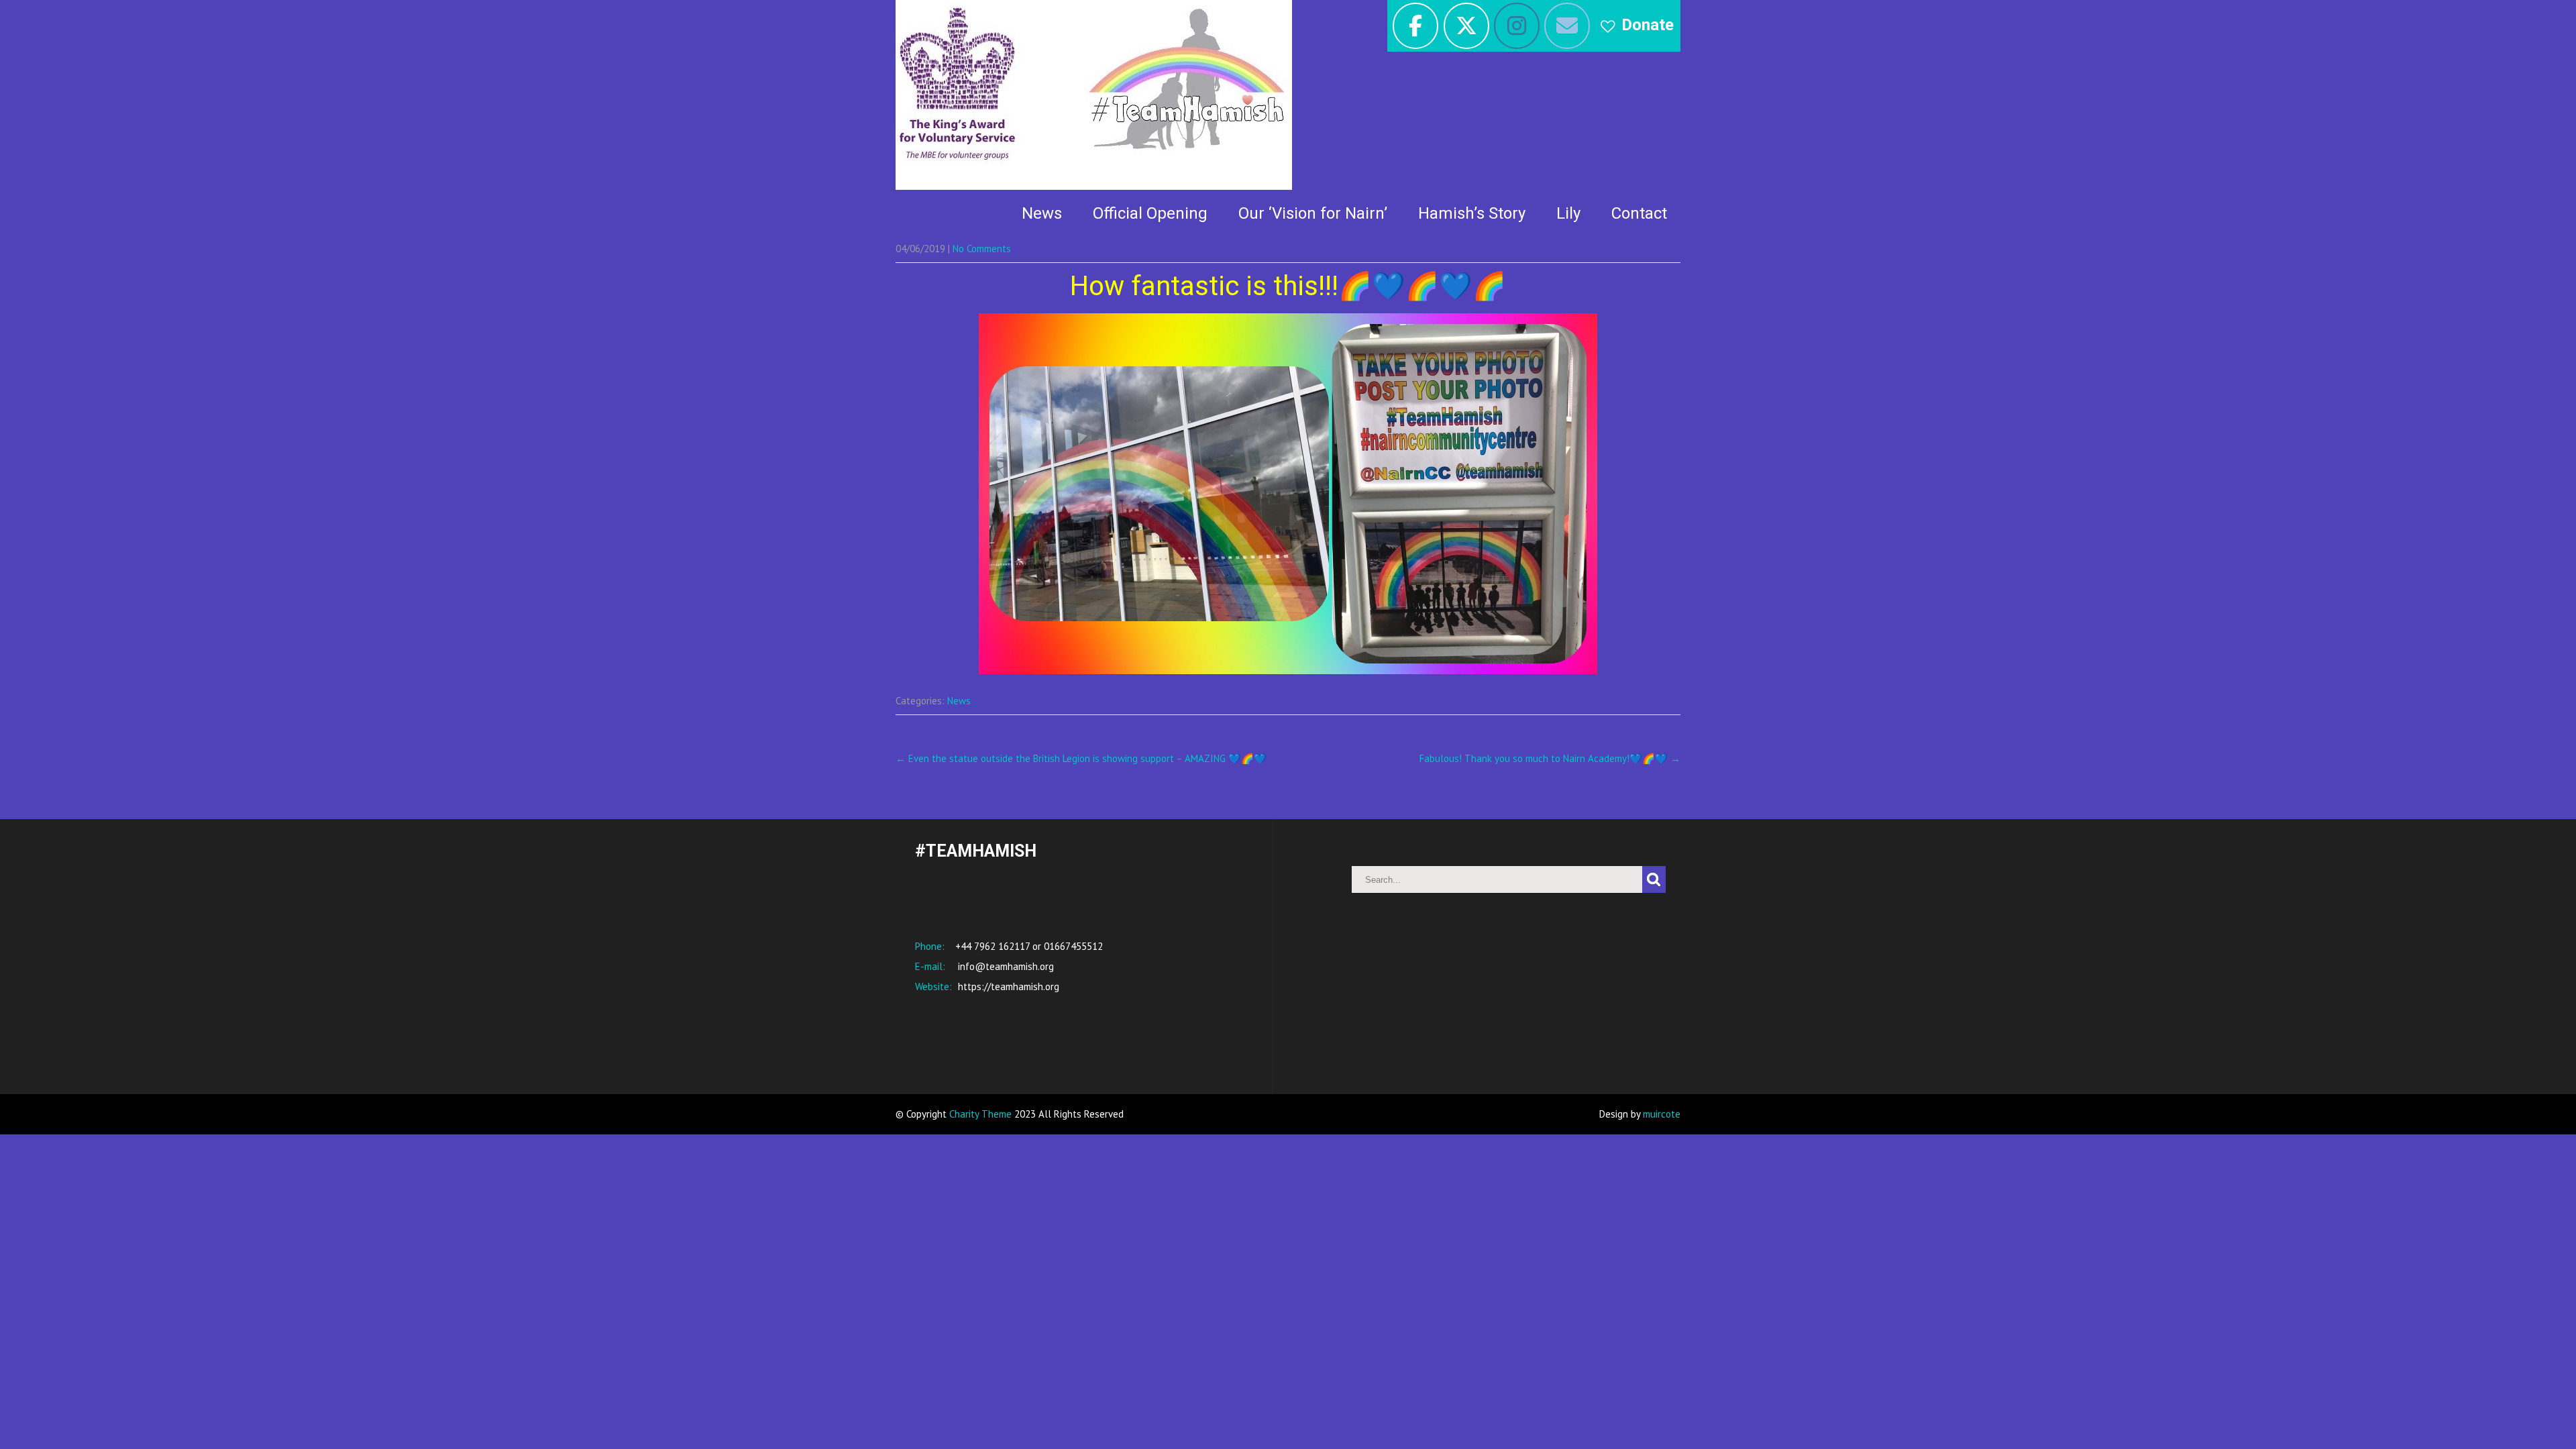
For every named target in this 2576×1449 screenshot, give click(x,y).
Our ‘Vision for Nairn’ (1313, 213)
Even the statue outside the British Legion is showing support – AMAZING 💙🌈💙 (1081, 758)
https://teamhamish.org (1007, 986)
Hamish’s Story (1472, 213)
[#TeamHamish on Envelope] (1567, 26)
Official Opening (1150, 213)
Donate (1648, 25)
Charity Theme (980, 1114)
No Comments (982, 249)
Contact (1639, 213)
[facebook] (1415, 26)
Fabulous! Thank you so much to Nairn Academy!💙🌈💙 (1550, 758)
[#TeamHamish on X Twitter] (1466, 26)
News (1042, 213)
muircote (1662, 1114)
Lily (1568, 213)
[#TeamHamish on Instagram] (1517, 26)
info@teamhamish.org (1005, 966)
